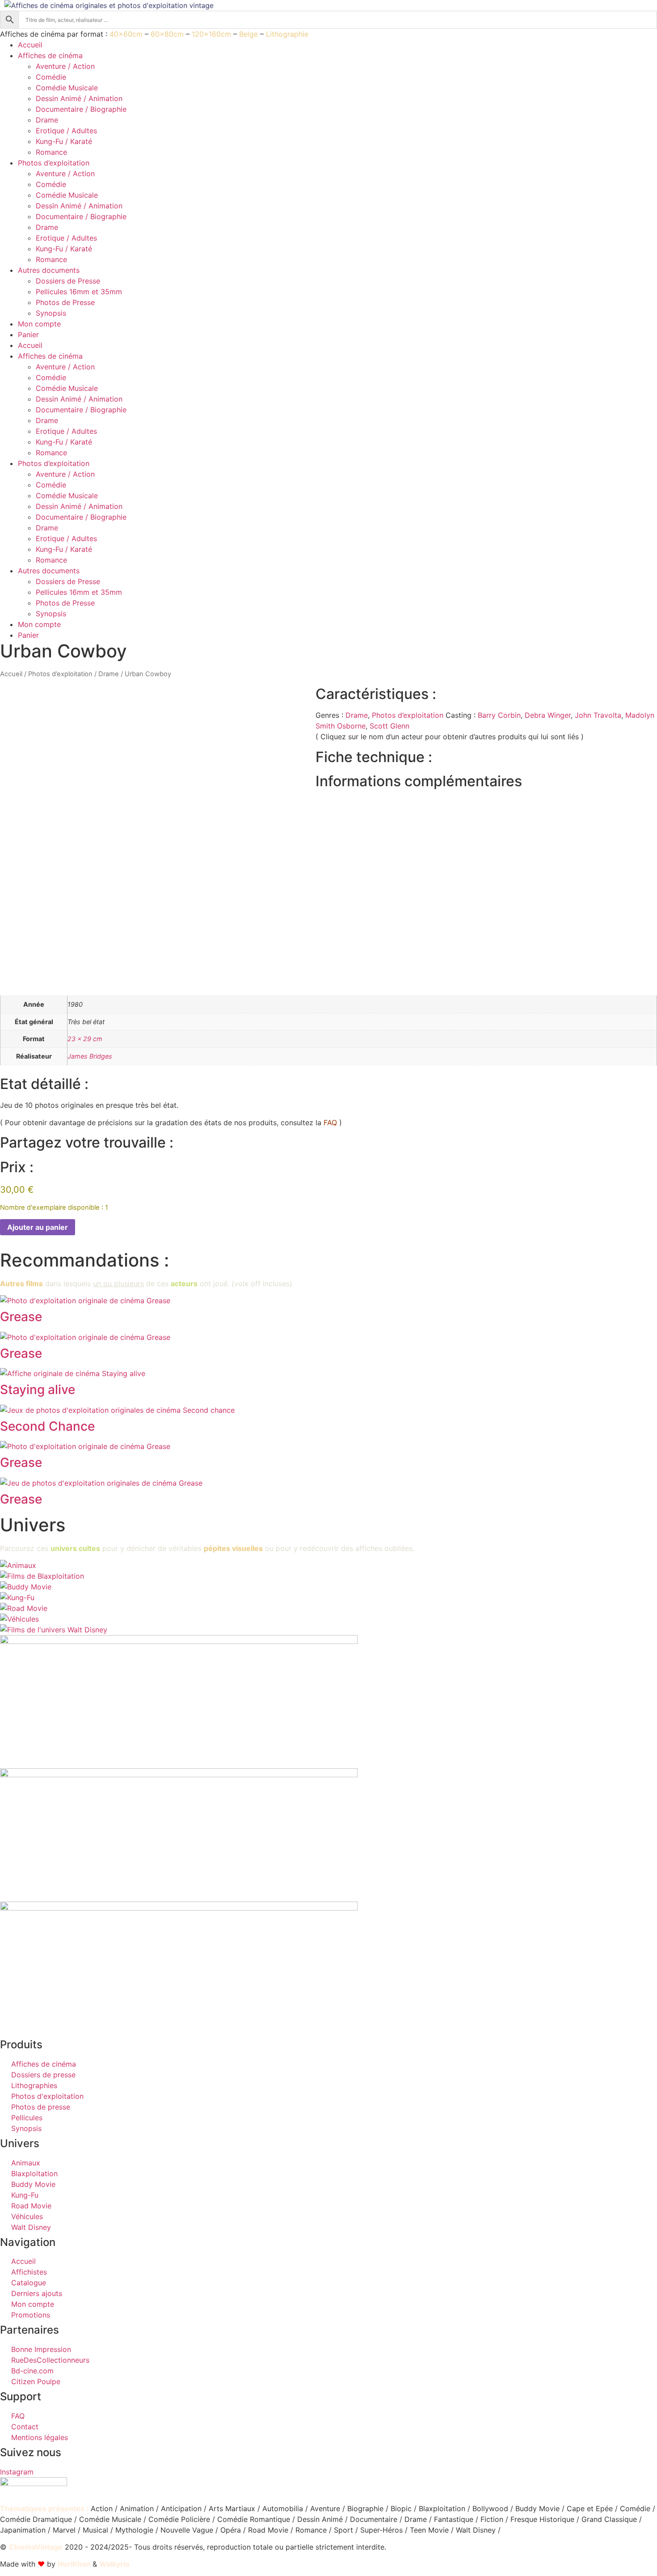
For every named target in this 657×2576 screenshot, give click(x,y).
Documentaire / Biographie (81, 109)
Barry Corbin (499, 715)
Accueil (30, 45)
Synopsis (51, 313)
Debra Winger (548, 715)
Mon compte (39, 324)
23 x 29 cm (85, 1039)
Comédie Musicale (67, 88)
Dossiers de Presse (68, 281)
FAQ (330, 1123)
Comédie (51, 77)
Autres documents (49, 270)
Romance (51, 152)
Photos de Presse (65, 302)
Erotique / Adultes (66, 131)
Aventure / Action (65, 66)
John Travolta (598, 715)
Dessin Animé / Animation (79, 98)
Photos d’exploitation (54, 163)
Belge (248, 34)
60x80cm (167, 34)
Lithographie (287, 34)
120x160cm (211, 34)
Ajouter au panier (38, 1227)
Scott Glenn (390, 726)
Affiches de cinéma (50, 55)
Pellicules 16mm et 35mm (79, 292)
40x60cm (126, 34)
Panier (28, 335)
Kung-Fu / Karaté (64, 141)
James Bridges (90, 1056)
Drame (47, 120)
